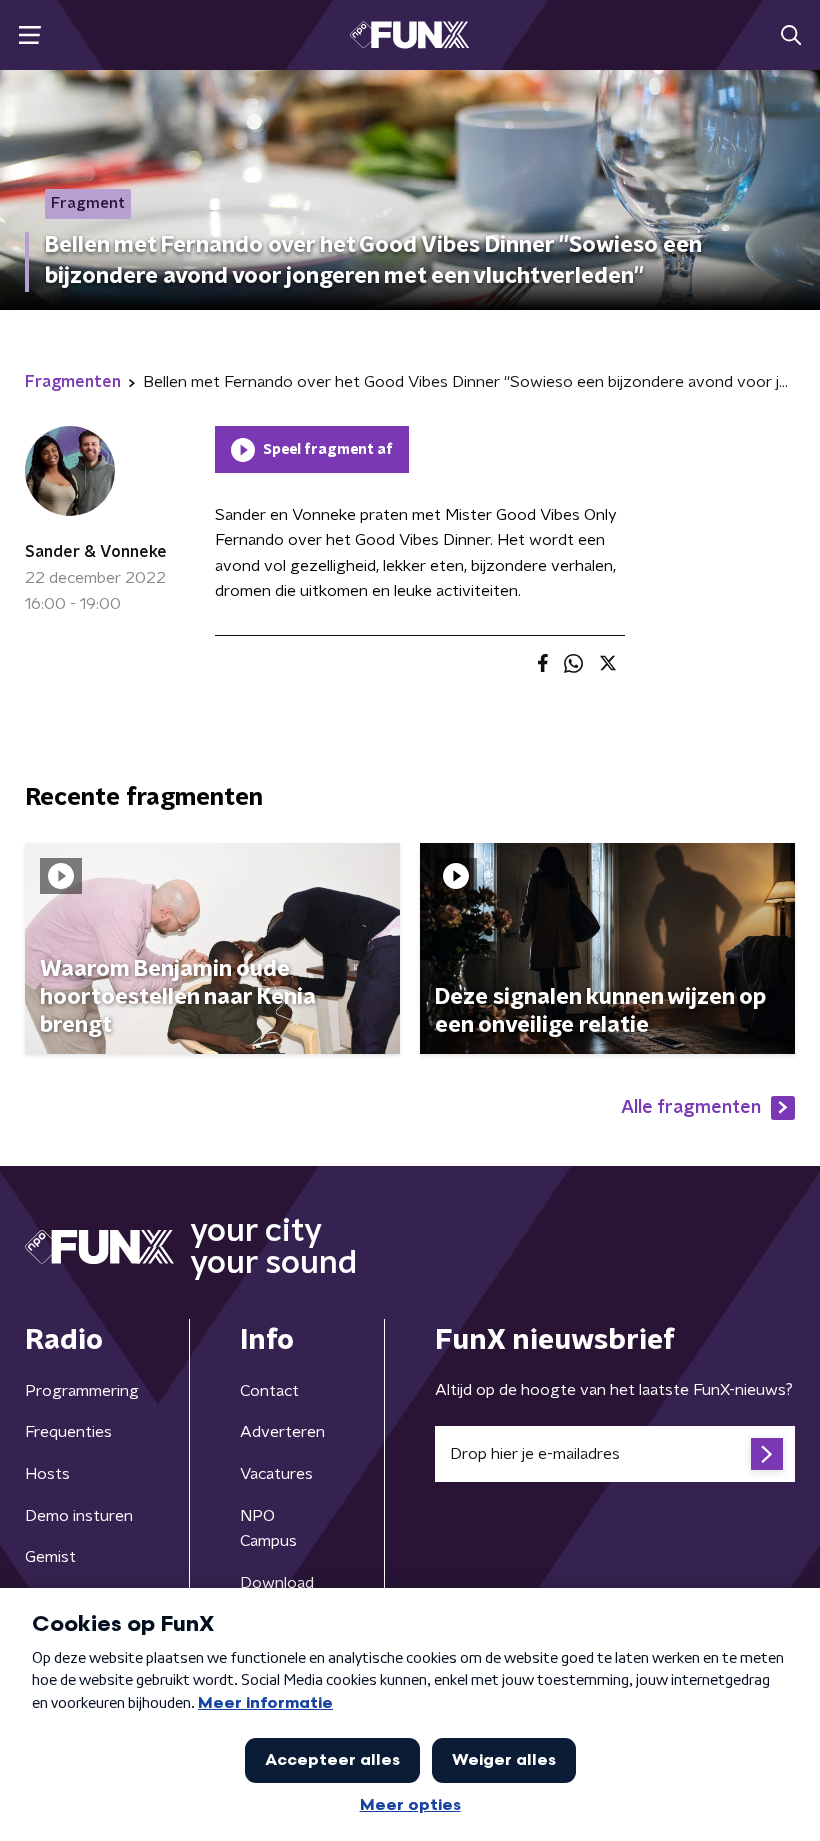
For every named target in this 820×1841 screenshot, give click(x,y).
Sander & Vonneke (96, 552)
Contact (269, 1391)
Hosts (47, 1474)
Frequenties (68, 1432)
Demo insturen (79, 1516)
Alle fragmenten (691, 1108)
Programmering (82, 1391)
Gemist (50, 1557)
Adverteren (282, 1432)
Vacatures (276, 1474)
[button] (29, 35)
